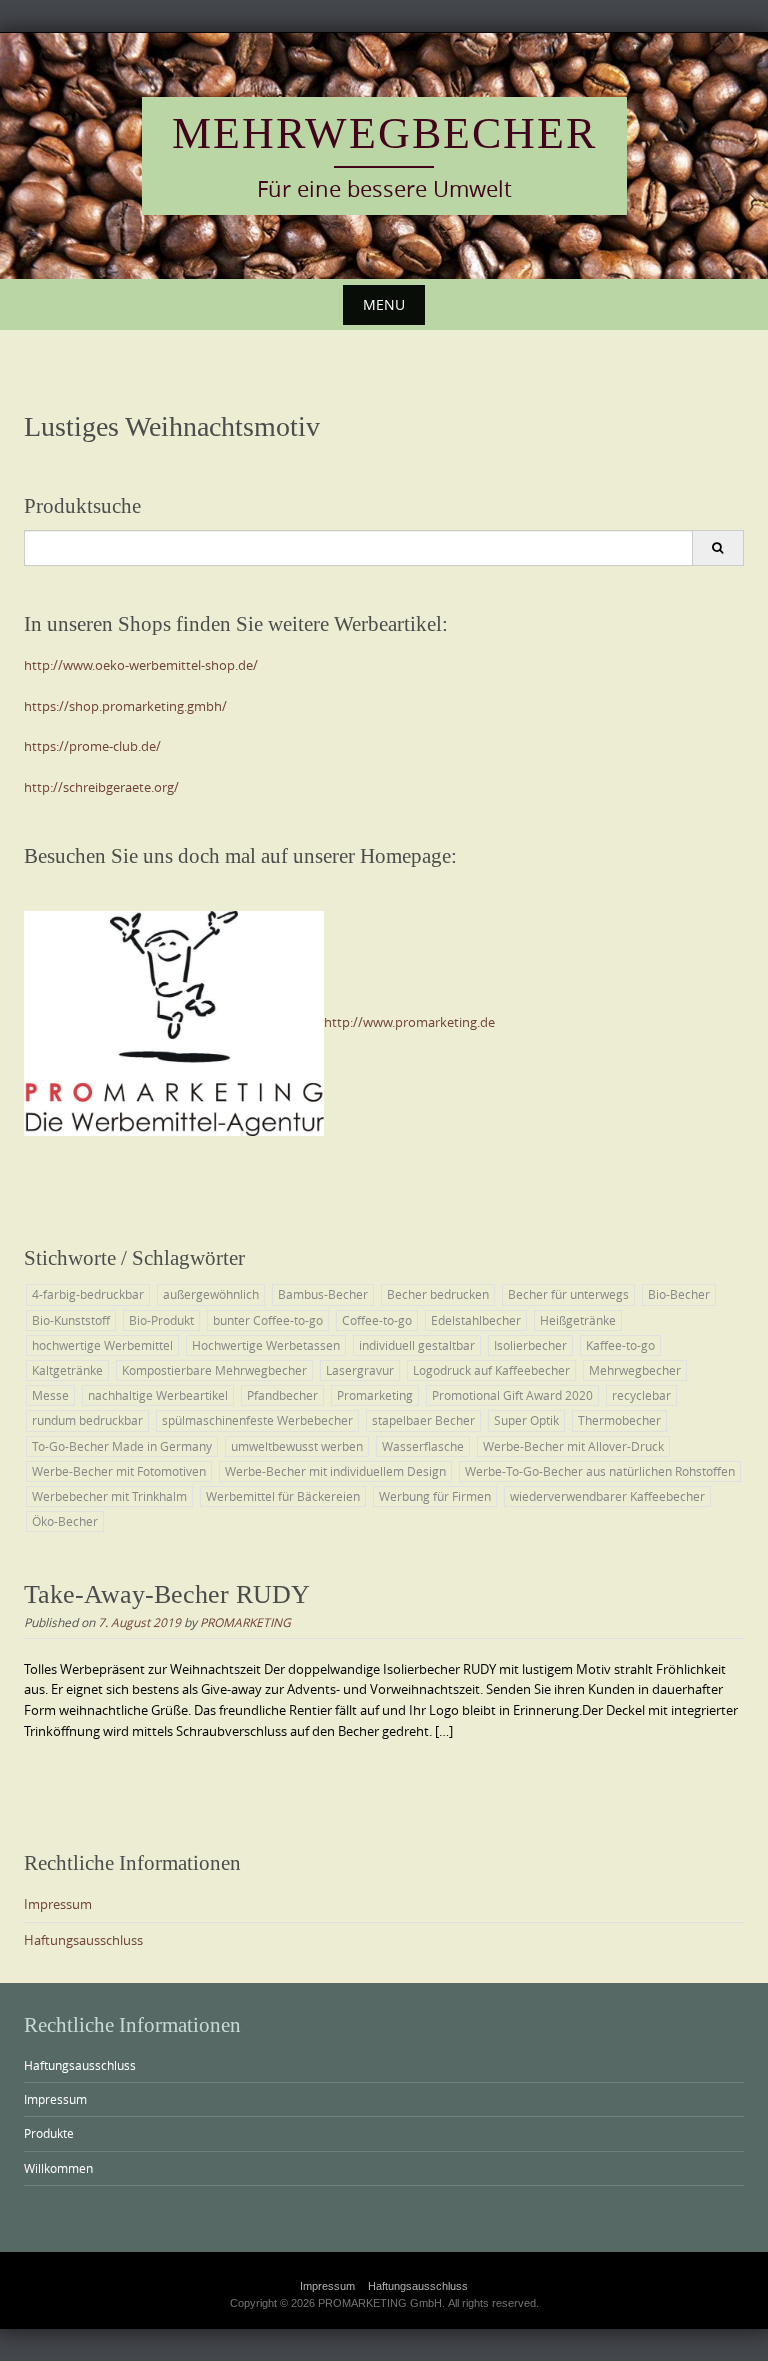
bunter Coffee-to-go (268, 1320)
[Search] (717, 548)
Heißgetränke (578, 1320)
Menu (384, 304)
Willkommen (58, 2168)
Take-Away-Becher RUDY (167, 1594)
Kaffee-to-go (620, 1345)
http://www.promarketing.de (409, 1022)
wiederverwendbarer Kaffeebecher (607, 1496)
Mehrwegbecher (384, 133)
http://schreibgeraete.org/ (101, 787)
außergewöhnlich (211, 1294)
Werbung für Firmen (435, 1496)
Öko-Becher (65, 1521)
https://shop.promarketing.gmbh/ (125, 706)
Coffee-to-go (377, 1320)
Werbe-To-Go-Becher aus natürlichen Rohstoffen (600, 1471)
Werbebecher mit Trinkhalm (109, 1496)
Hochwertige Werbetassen (266, 1345)
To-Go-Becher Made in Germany (122, 1446)
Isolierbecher (530, 1345)
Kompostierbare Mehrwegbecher (214, 1370)
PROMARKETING (245, 1622)
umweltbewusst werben (297, 1446)
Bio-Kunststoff (71, 1320)
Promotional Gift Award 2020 (512, 1395)
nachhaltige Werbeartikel (158, 1395)
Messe (50, 1395)
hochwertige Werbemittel (102, 1345)
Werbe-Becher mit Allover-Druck (573, 1446)
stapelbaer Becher (423, 1420)
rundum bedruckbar (87, 1420)
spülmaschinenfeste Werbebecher (257, 1420)
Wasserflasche (423, 1446)
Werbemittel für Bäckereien (283, 1496)
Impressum (58, 1904)
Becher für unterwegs (568, 1294)
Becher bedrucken (438, 1294)
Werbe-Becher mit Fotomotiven (119, 1471)
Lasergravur (360, 1370)
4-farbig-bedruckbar (88, 1294)
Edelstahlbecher (476, 1320)
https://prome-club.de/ (92, 746)
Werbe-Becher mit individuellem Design (335, 1471)
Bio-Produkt (161, 1320)
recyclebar (641, 1395)
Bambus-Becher (323, 1294)
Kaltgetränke (67, 1370)
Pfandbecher (282, 1395)
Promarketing (375, 1395)
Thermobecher (619, 1420)
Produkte (49, 2133)
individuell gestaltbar (417, 1345)
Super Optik (526, 1420)
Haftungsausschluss (83, 1940)
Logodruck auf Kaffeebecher (491, 1370)
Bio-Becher (679, 1294)
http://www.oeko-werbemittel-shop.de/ (141, 665)
